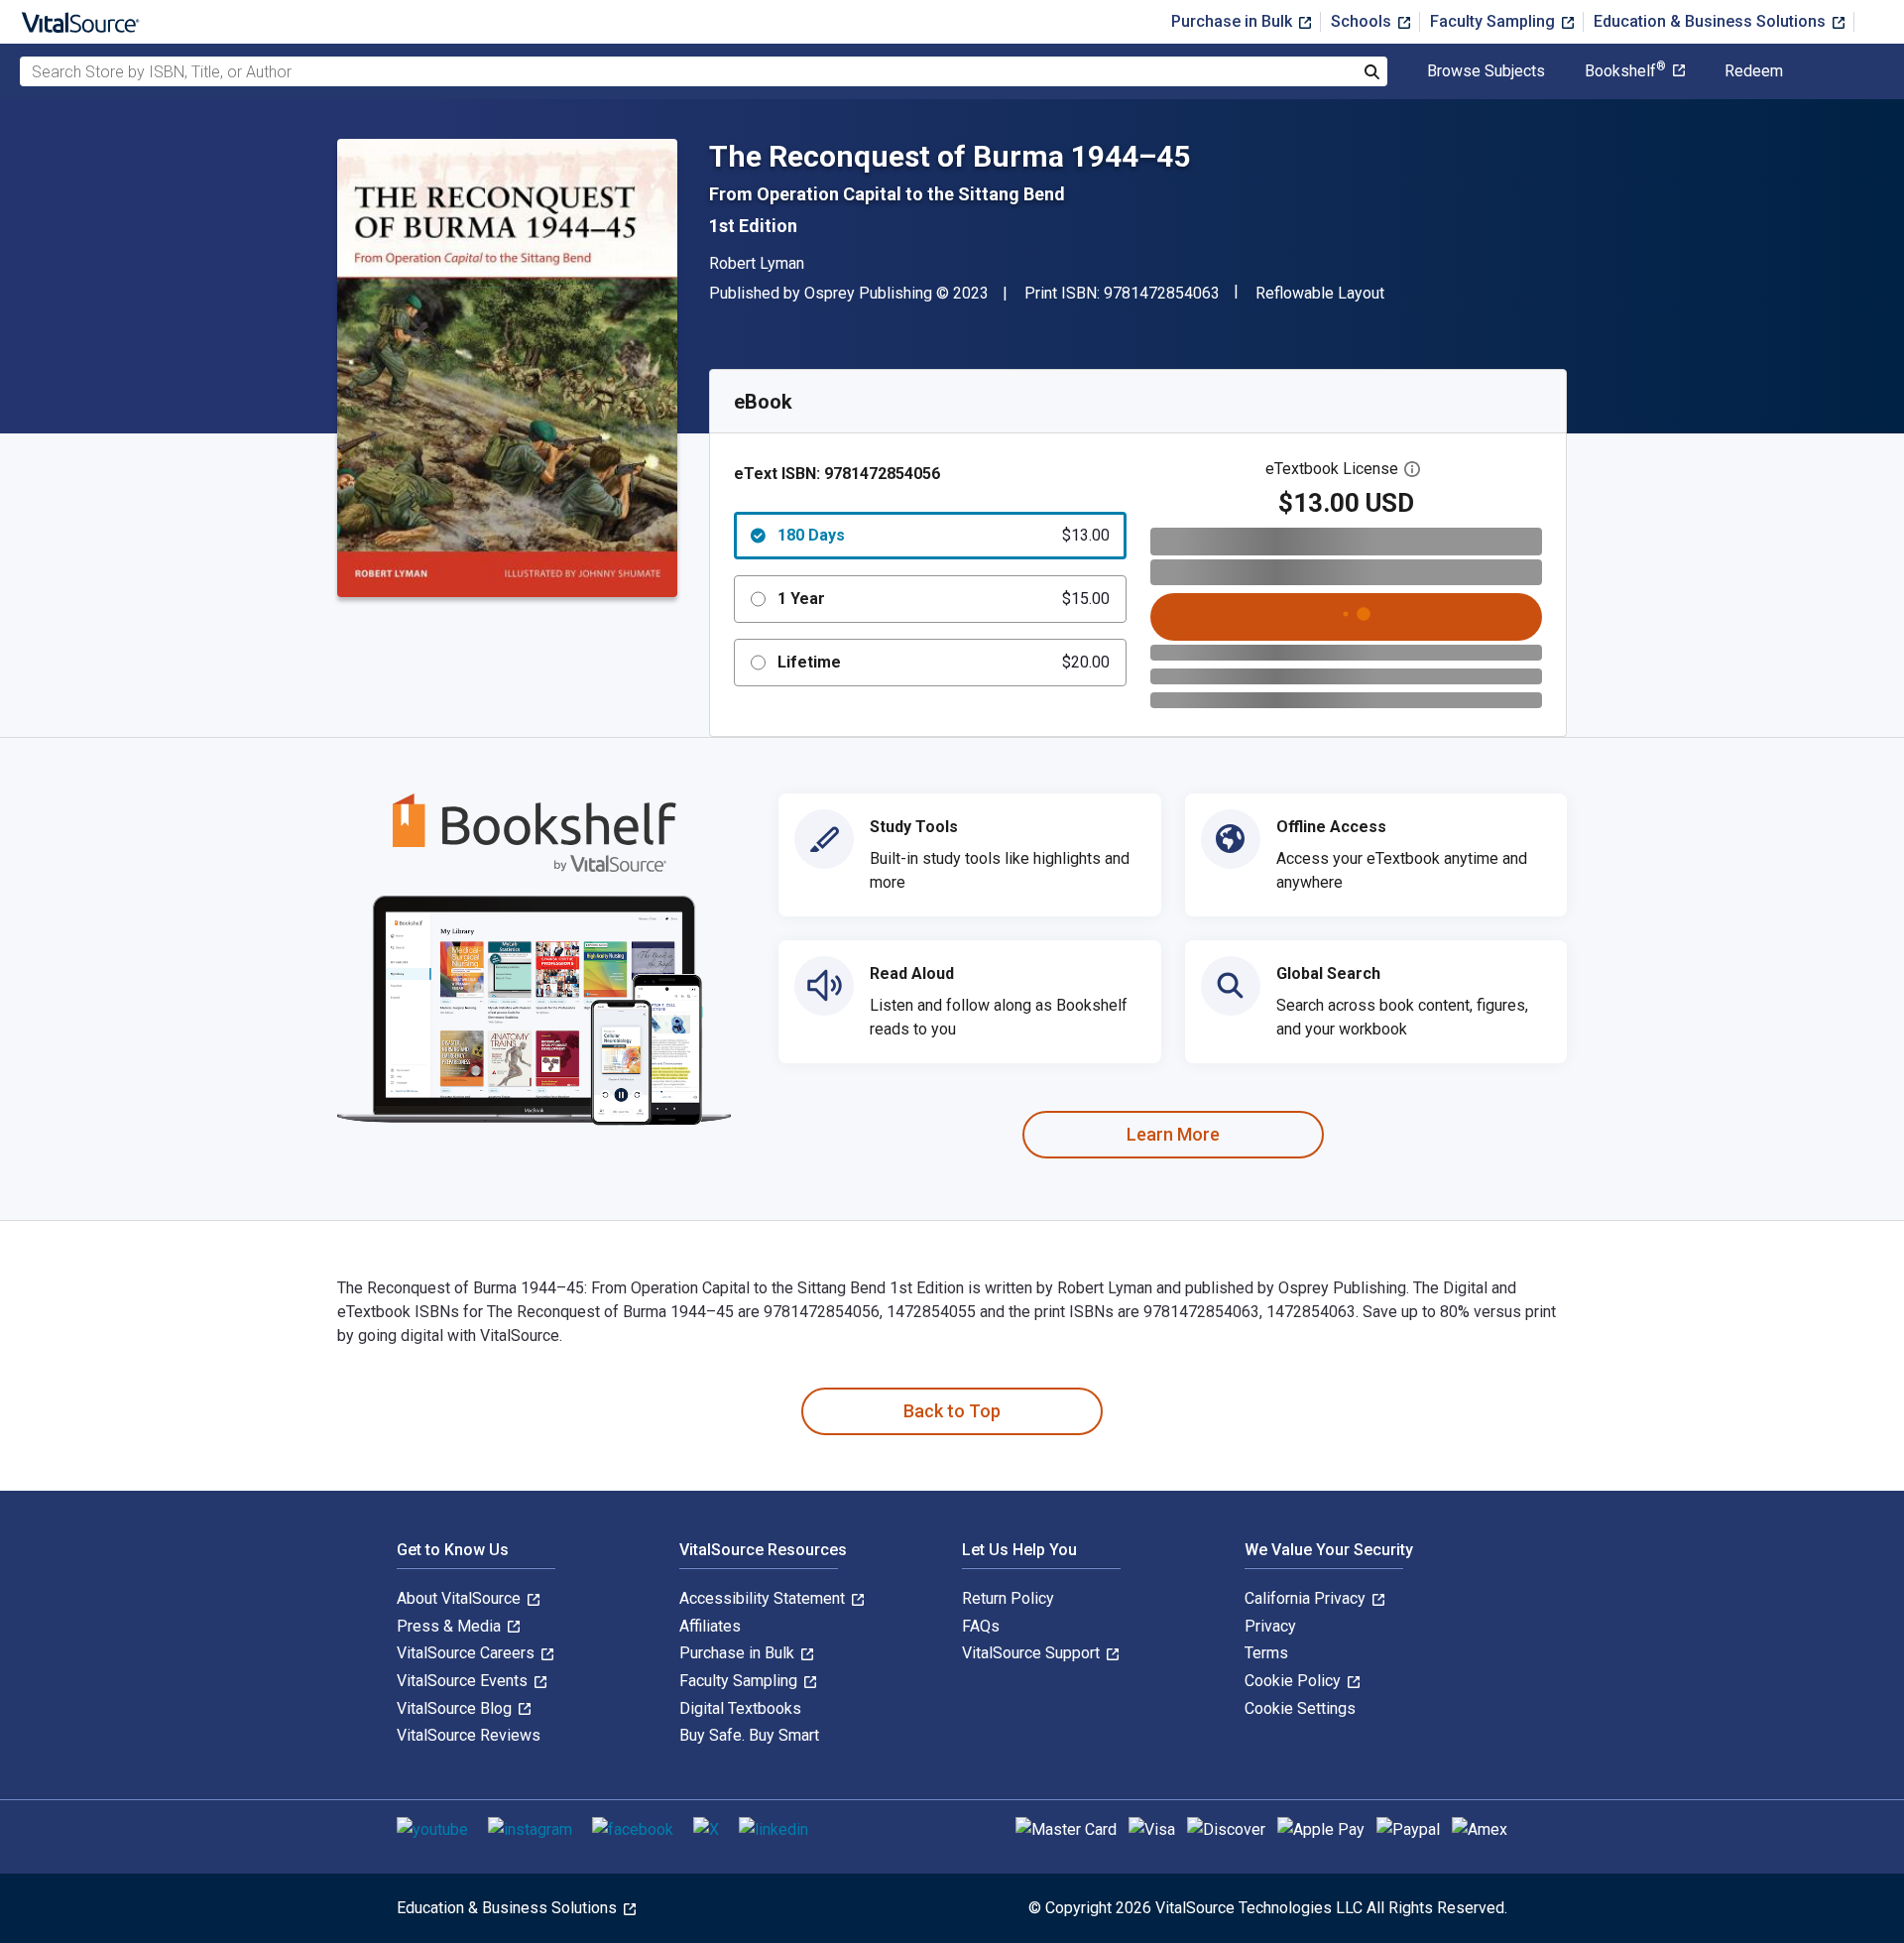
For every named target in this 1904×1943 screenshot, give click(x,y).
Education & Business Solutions (1712, 21)
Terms (1266, 1653)
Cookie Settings (1300, 1708)
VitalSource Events (464, 1681)
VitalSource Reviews (469, 1735)
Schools (1363, 21)
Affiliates (710, 1626)
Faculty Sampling (1494, 21)
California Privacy (1307, 1598)
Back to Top (952, 1411)
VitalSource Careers (468, 1653)
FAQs (981, 1626)
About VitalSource (461, 1598)
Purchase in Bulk (1234, 21)
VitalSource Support (1033, 1653)
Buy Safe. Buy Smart (749, 1735)
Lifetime (944, 662)
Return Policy (1008, 1598)
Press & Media (451, 1626)
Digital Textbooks (740, 1708)
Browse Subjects (1486, 71)
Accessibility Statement (764, 1598)
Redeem (1754, 71)
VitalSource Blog (456, 1708)
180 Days (944, 535)
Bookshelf (1625, 71)
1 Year (944, 599)
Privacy (1270, 1626)
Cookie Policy (1295, 1681)
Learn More (1173, 1134)
